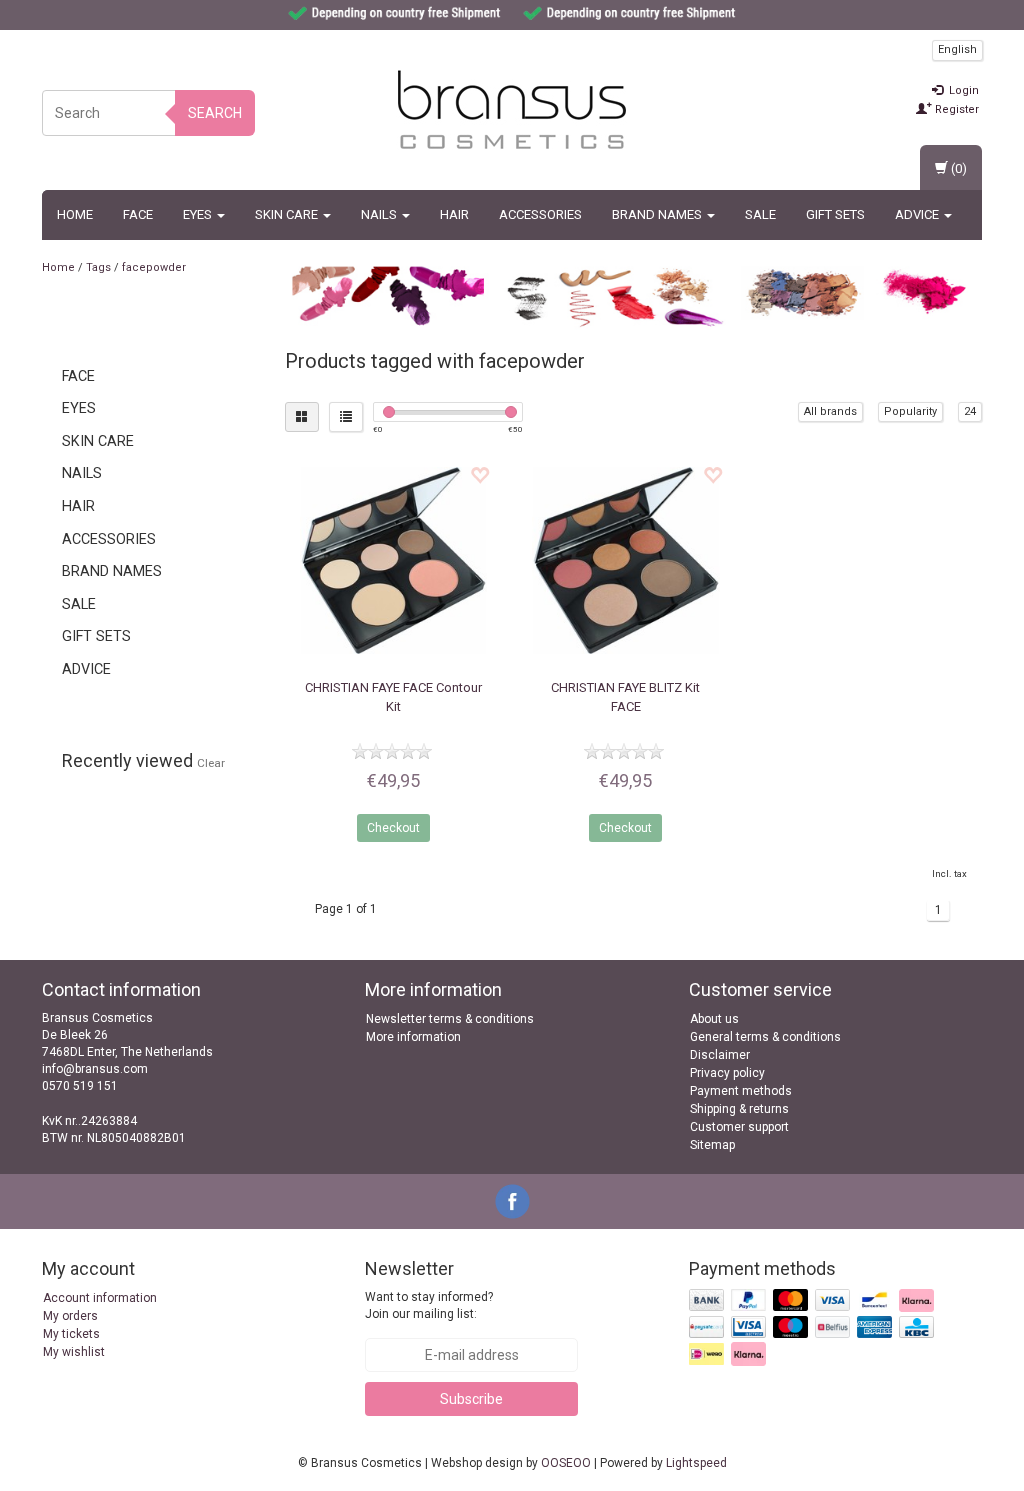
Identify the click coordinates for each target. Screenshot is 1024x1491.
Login (962, 90)
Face (138, 214)
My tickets (71, 1334)
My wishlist (74, 1352)
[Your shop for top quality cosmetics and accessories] (512, 110)
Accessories (540, 214)
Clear (211, 763)
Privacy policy (727, 1073)
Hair (454, 214)
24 (970, 411)
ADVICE (918, 214)
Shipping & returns (739, 1109)
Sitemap (712, 1145)
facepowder (154, 267)
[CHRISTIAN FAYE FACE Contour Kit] (394, 561)
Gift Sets (835, 214)
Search (215, 113)
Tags (98, 267)
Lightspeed (696, 1463)
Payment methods (741, 1091)
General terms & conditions (765, 1037)
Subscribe (471, 1399)
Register (955, 109)
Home (75, 214)
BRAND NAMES (658, 214)
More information (413, 1037)
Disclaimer (720, 1055)
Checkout (393, 828)
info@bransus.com (95, 1069)
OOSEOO (566, 1463)
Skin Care (288, 214)
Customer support (739, 1127)
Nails (380, 214)
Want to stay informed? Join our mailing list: (429, 1305)
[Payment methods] (813, 1328)
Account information (100, 1298)
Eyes (199, 214)
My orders (70, 1316)
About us (714, 1019)
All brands (830, 411)
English (957, 49)
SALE (760, 214)
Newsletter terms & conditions (450, 1019)
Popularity (910, 411)
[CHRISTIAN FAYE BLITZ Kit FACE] (626, 561)
